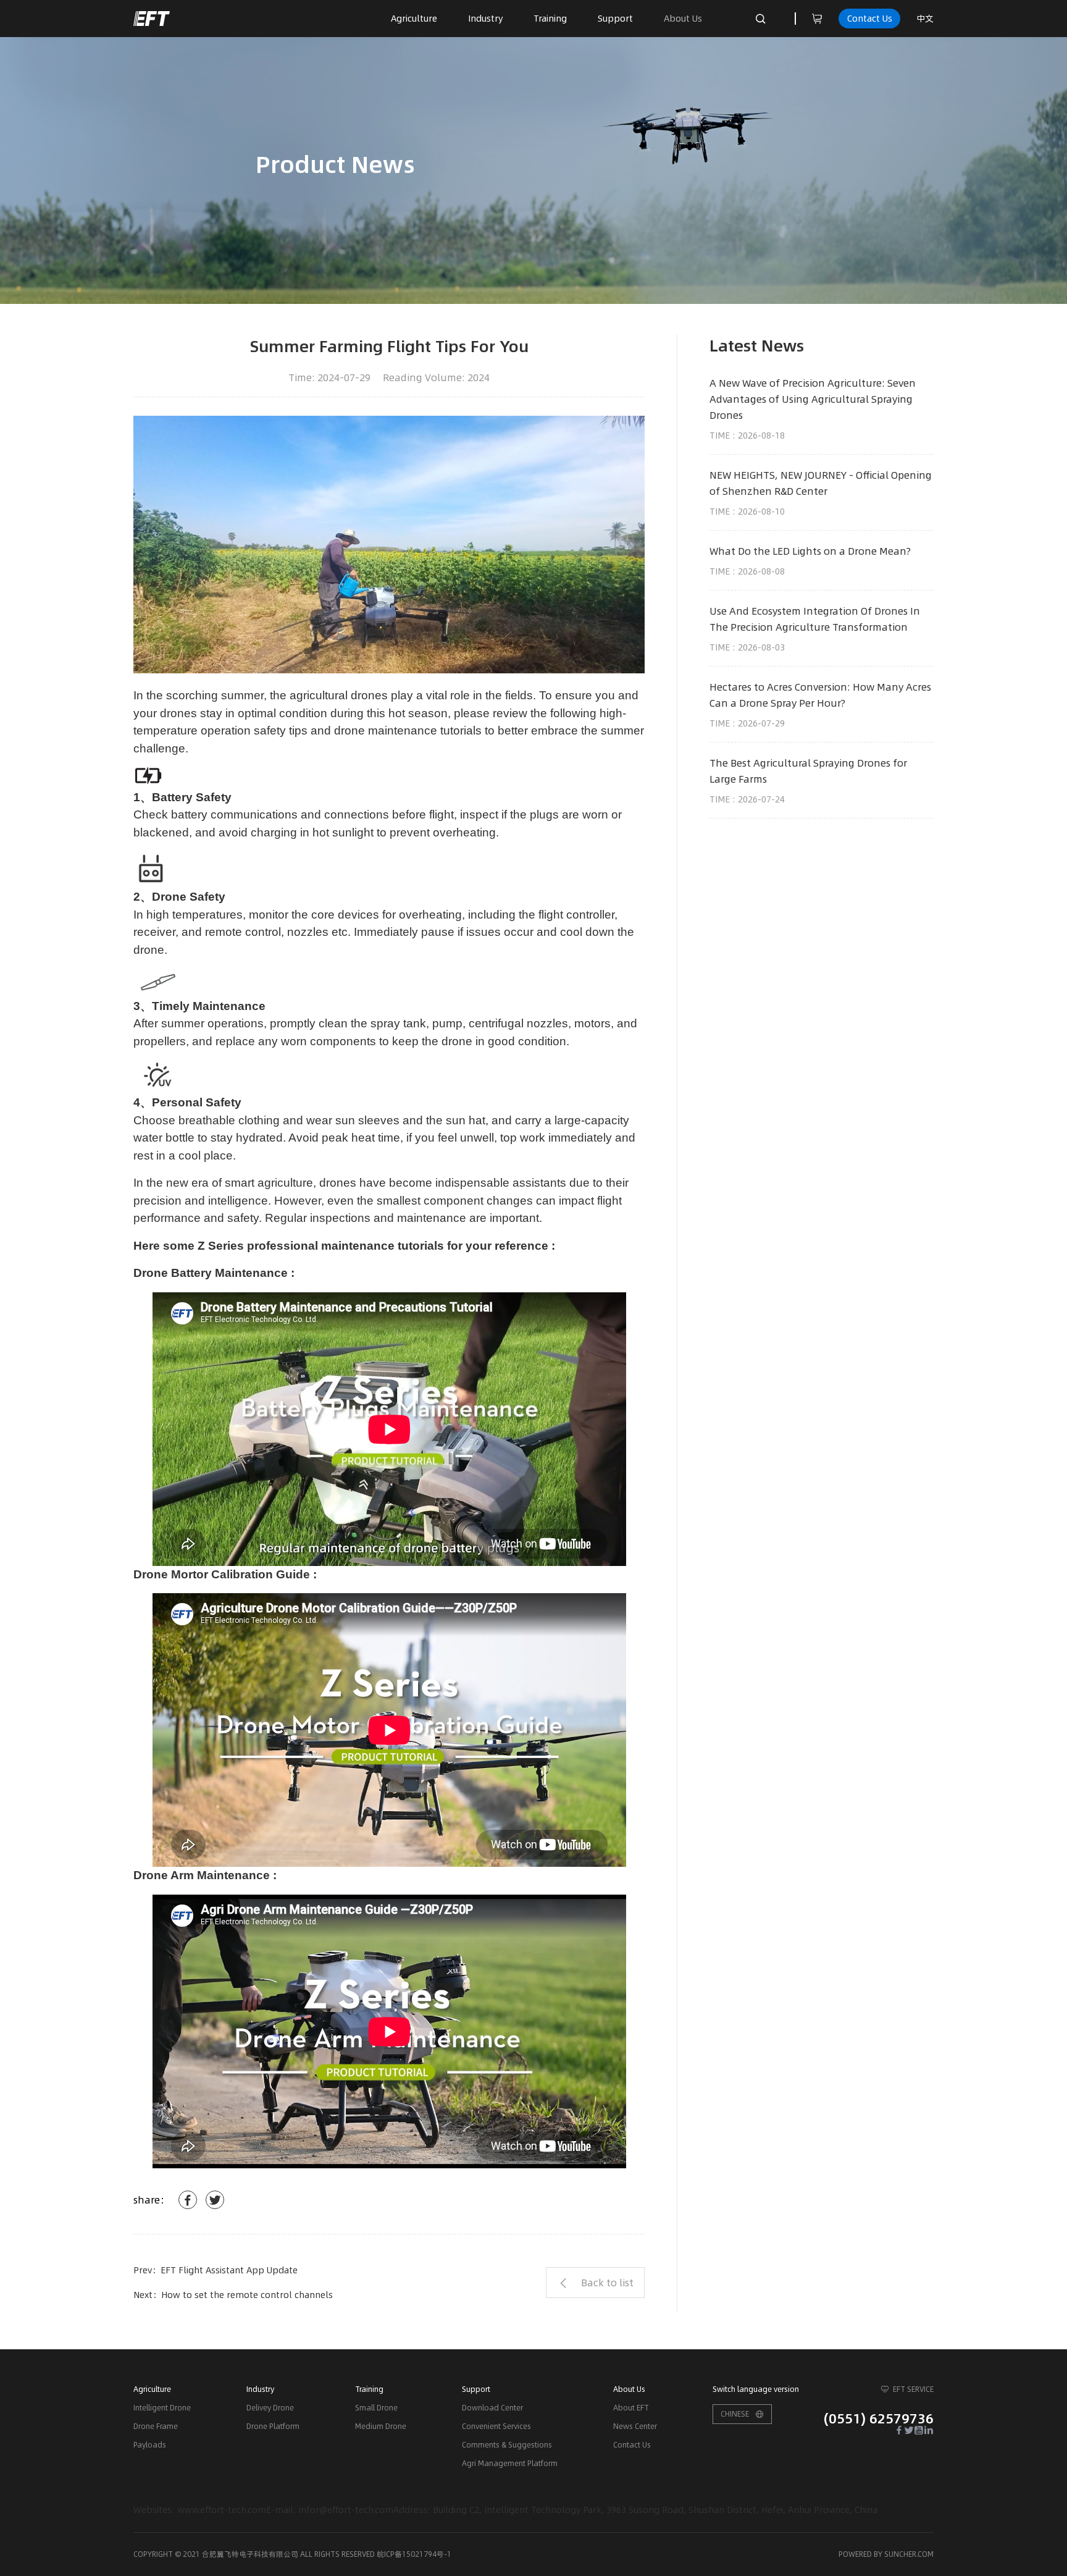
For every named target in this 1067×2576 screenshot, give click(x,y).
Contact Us (870, 19)
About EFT (631, 2408)
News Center (635, 2426)
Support (615, 19)
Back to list (607, 2283)
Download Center (492, 2408)
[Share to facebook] (188, 2200)
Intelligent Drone (162, 2408)
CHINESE (735, 2414)
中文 (925, 19)
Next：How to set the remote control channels (233, 2295)
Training (550, 19)
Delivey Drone (270, 2408)
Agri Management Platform (510, 2463)
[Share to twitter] (215, 2200)
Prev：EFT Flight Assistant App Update (215, 2270)
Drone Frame (156, 2426)
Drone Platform (273, 2426)
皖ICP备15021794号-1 (414, 2554)
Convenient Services (496, 2426)
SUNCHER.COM (909, 2554)
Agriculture (414, 19)
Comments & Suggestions (507, 2445)
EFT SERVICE (913, 2389)
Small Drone (376, 2408)
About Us (683, 19)
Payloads (150, 2445)
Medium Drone (381, 2426)
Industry (485, 19)
